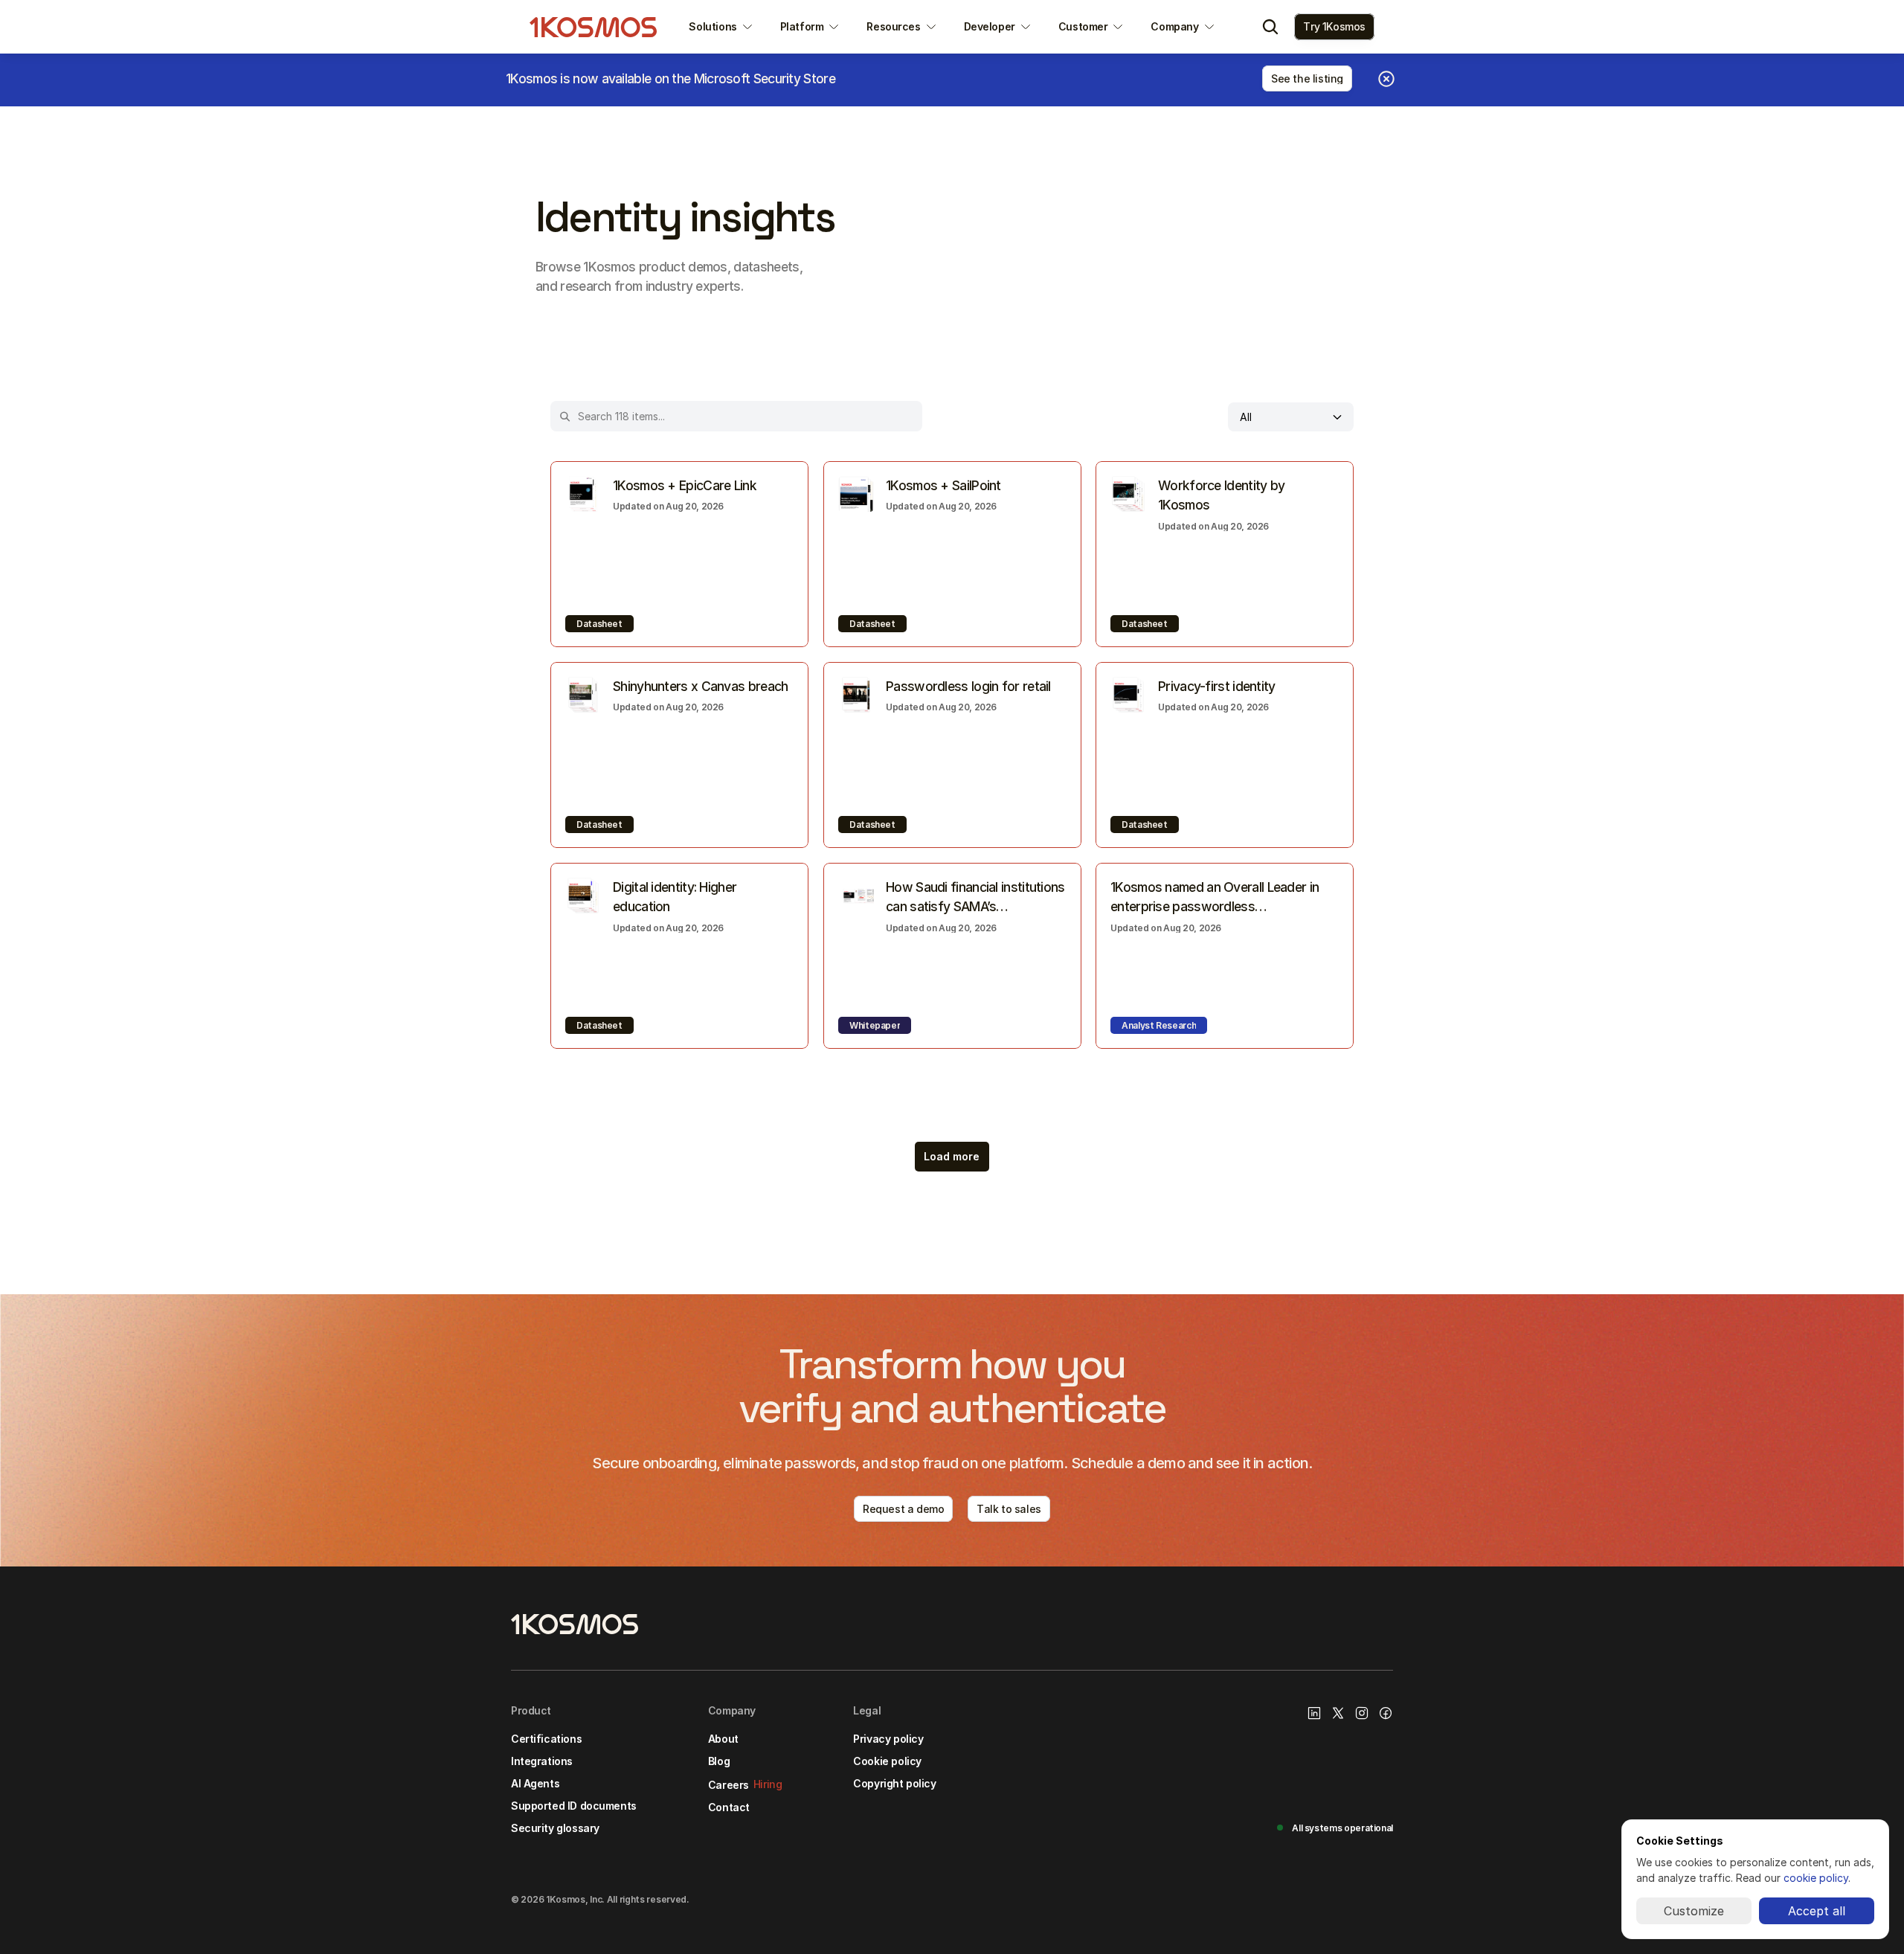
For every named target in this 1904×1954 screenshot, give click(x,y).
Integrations (542, 1761)
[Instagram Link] (1362, 1713)
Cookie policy (887, 1761)
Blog (719, 1761)
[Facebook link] (1386, 1713)
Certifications (546, 1739)
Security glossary (555, 1828)
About (723, 1739)
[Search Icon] (1270, 27)
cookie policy (1816, 1878)
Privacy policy (888, 1739)
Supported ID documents (574, 1806)
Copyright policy (894, 1783)
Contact (729, 1807)
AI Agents (535, 1783)
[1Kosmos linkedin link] (1314, 1713)
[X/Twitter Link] (1338, 1713)
